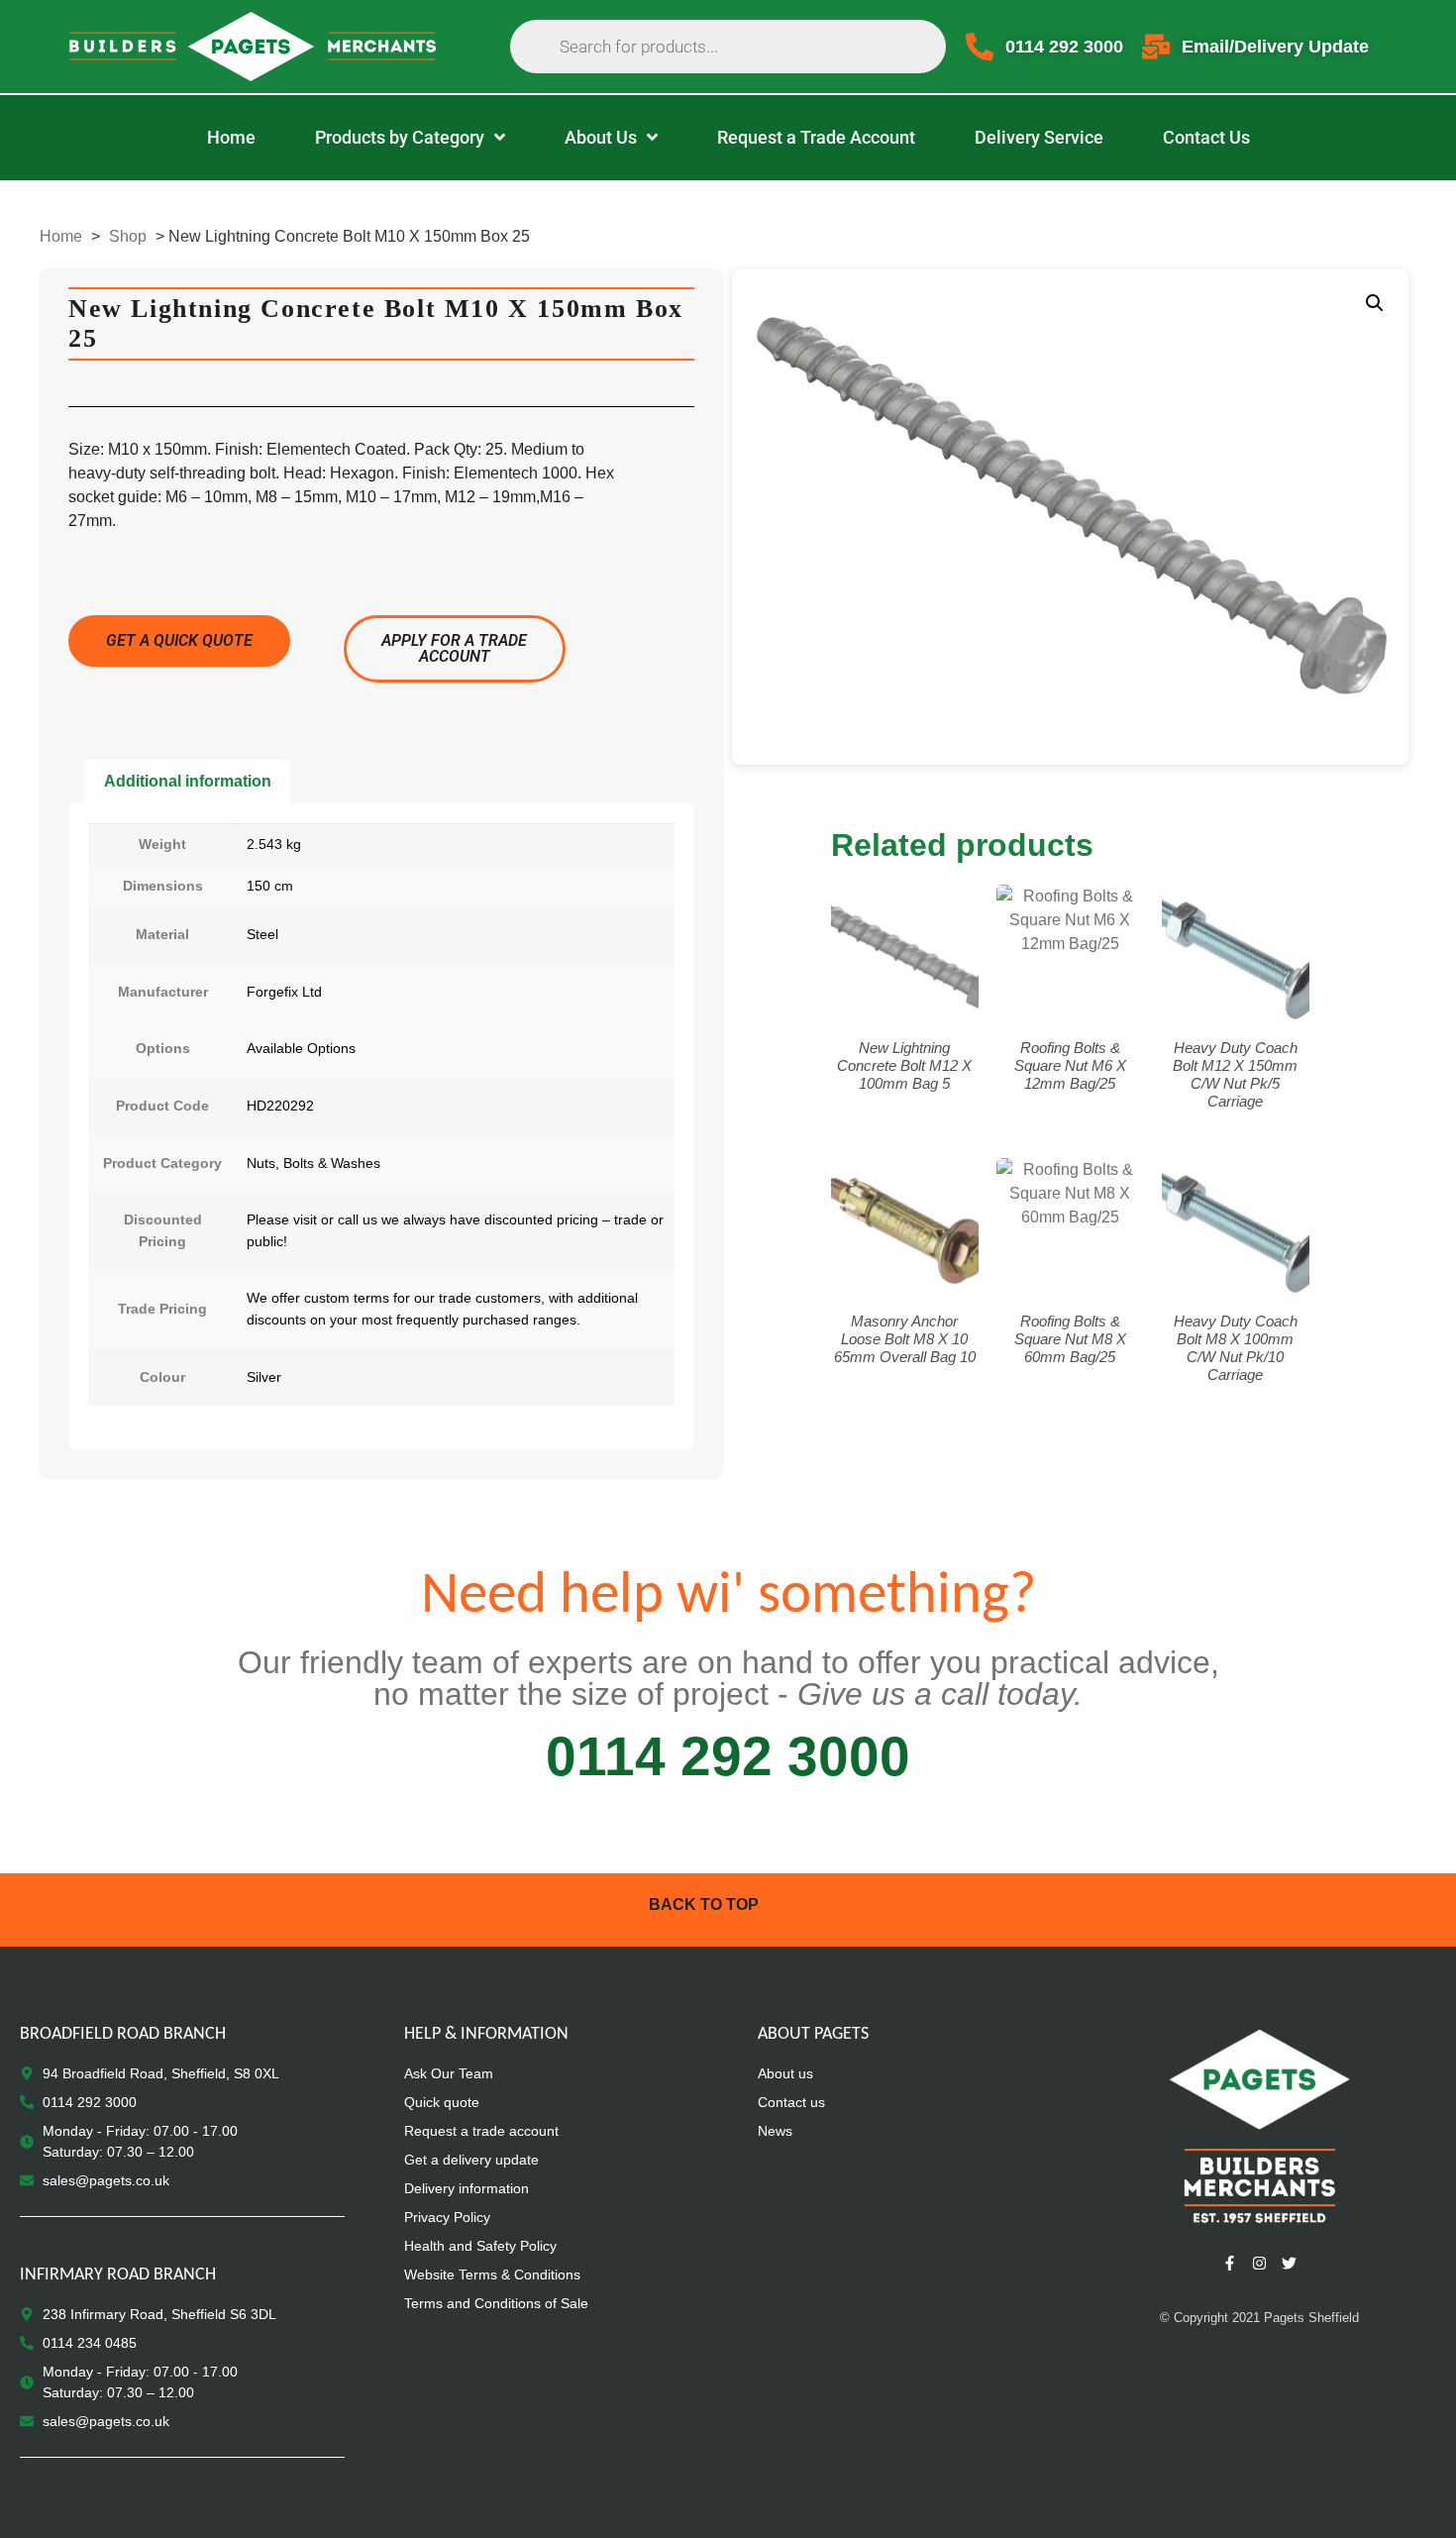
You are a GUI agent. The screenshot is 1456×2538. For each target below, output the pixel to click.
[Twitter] (1289, 2264)
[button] (1375, 303)
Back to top (704, 1904)
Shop (128, 236)
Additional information (188, 781)
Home (61, 236)
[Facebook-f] (1229, 2264)
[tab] (188, 782)
